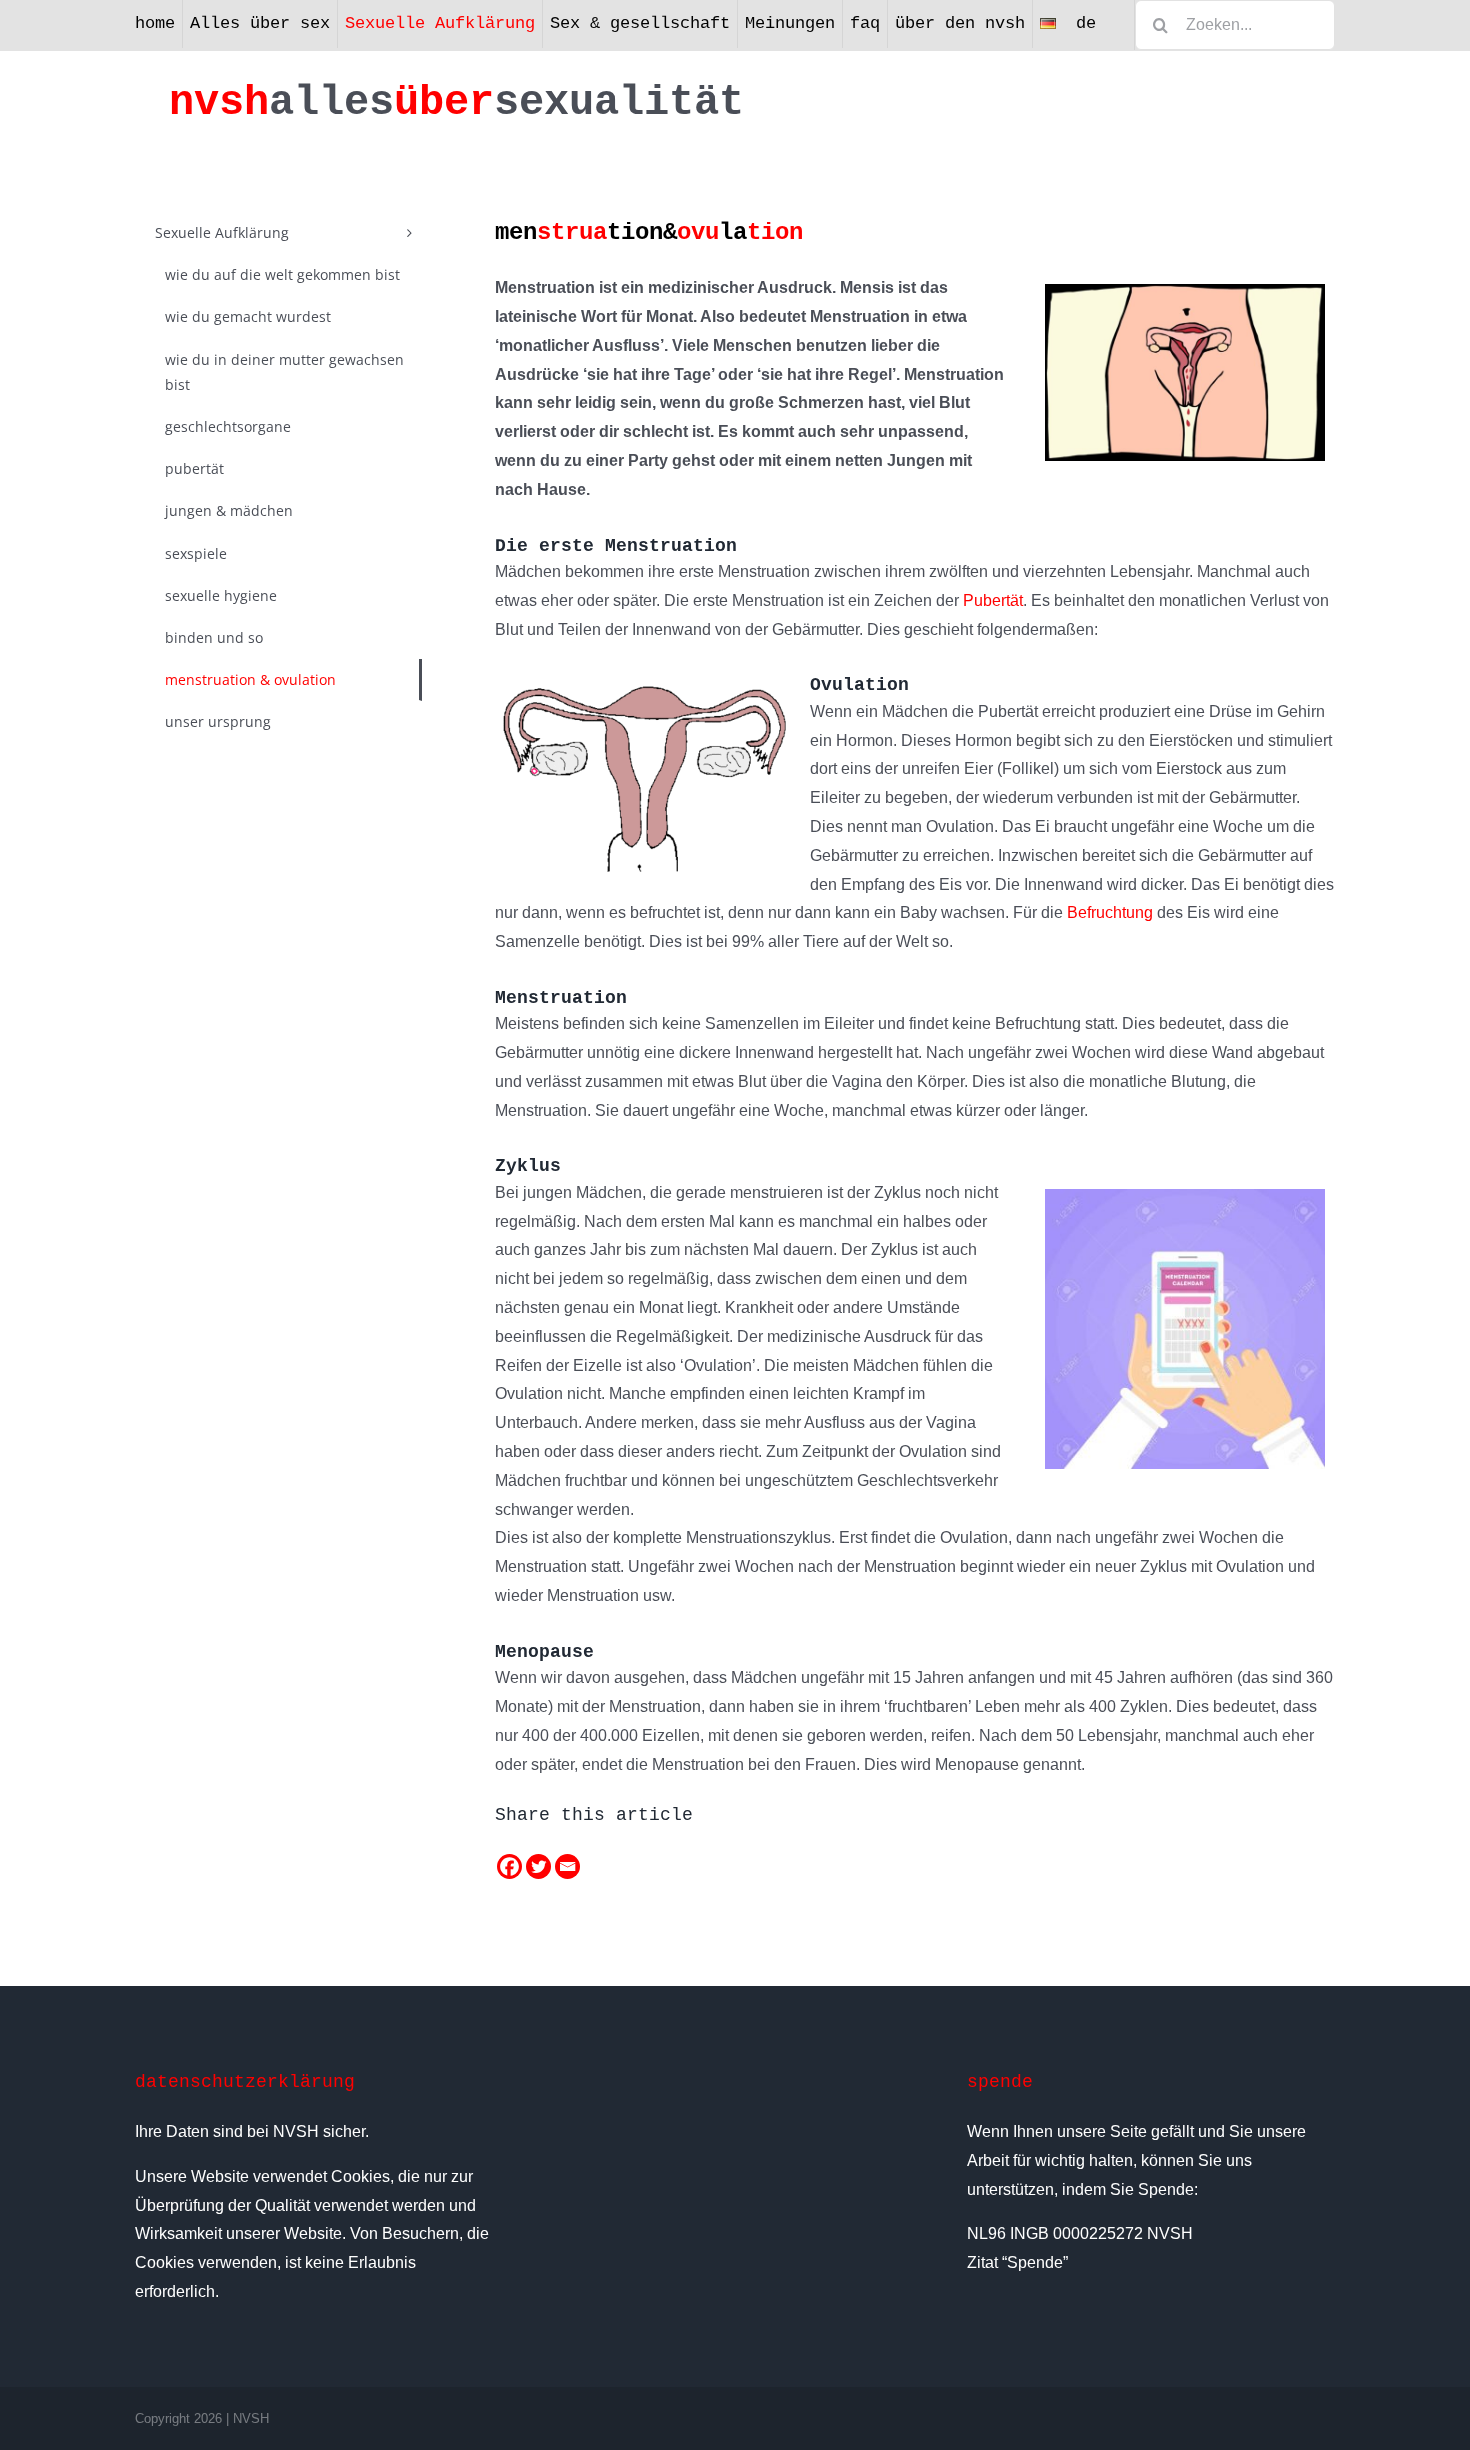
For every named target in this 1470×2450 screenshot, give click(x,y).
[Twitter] (538, 1866)
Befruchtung (1110, 912)
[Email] (567, 1866)
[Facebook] (509, 1866)
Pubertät (993, 600)
